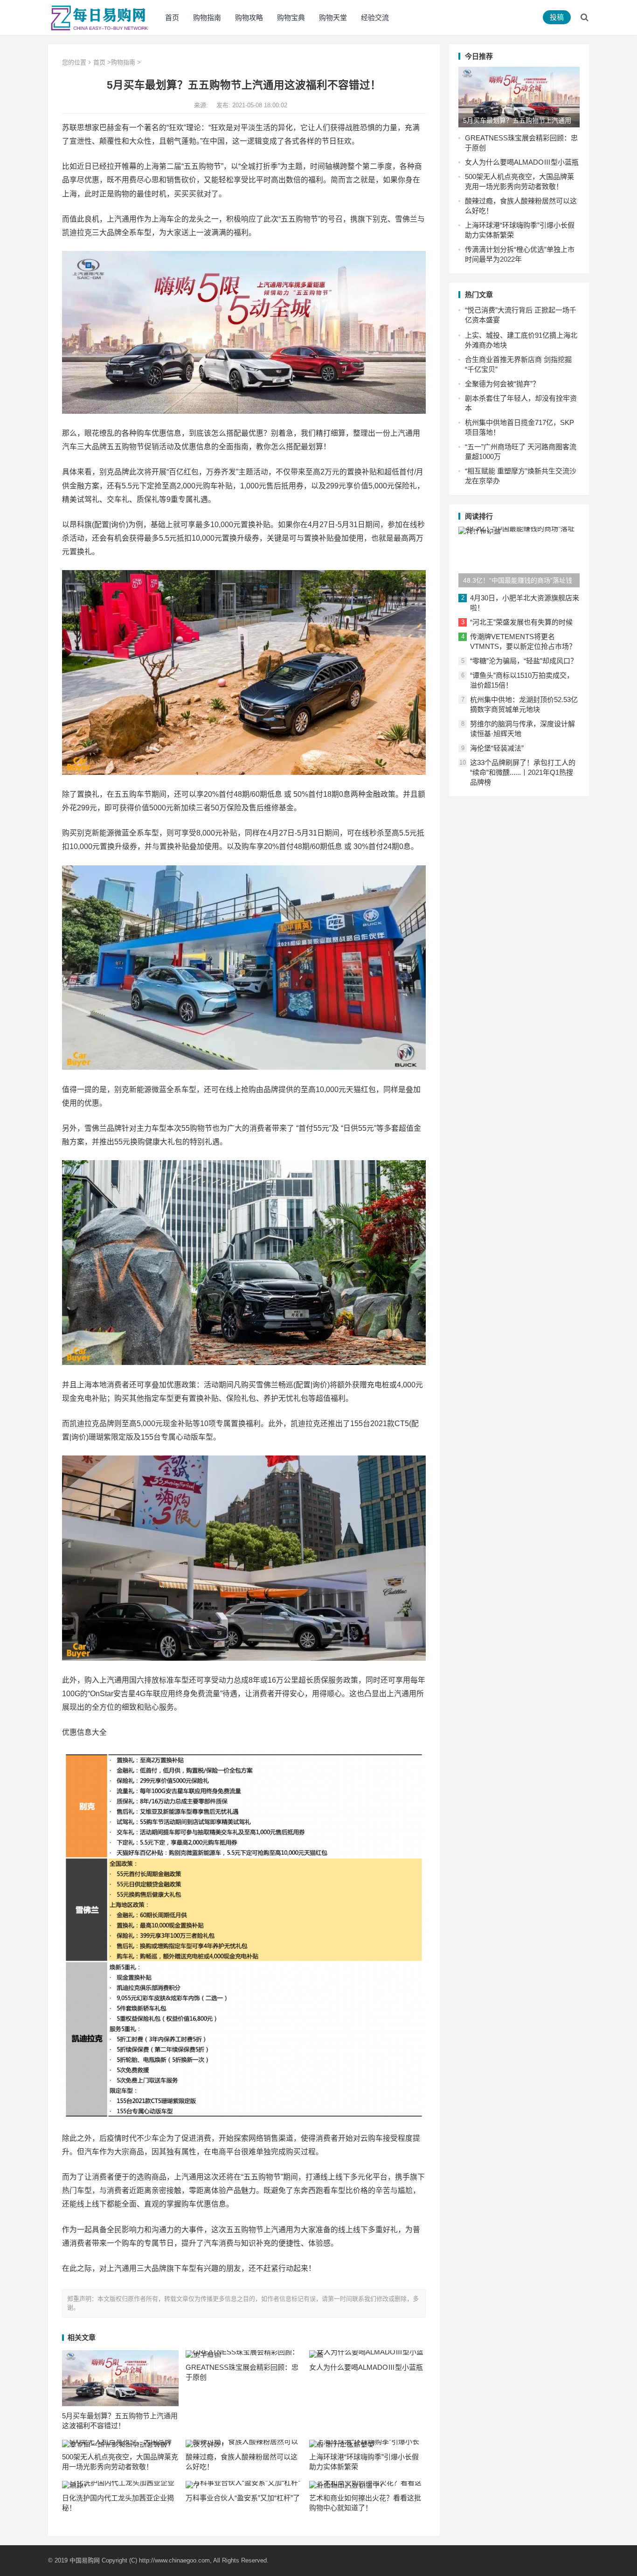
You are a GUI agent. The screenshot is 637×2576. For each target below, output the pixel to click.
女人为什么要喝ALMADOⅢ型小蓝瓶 (366, 2367)
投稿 (557, 17)
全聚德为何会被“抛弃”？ (502, 384)
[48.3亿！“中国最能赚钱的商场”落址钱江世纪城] (519, 557)
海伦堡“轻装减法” (497, 748)
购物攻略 (249, 17)
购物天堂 (333, 17)
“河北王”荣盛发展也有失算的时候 (521, 622)
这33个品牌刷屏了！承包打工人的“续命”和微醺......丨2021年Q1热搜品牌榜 (523, 772)
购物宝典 (291, 17)
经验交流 (375, 17)
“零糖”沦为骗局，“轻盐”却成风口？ (524, 661)
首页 (172, 17)
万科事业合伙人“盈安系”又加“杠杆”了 (243, 2498)
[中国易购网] (99, 17)
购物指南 (207, 17)
